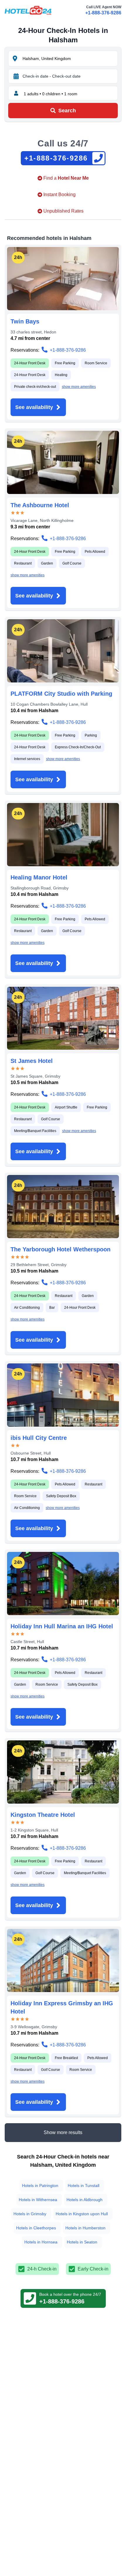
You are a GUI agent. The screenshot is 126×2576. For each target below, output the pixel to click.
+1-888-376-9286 (103, 13)
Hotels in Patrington (40, 2186)
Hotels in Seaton (82, 2242)
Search (67, 111)
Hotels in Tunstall (84, 2186)
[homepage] (28, 10)
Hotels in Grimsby (30, 2214)
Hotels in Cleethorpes (36, 2228)
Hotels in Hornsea (41, 2242)
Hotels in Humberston (85, 2228)
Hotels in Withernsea (38, 2200)
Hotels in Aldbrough (85, 2200)
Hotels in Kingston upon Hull (82, 2214)
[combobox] (69, 59)
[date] (16, 76)
